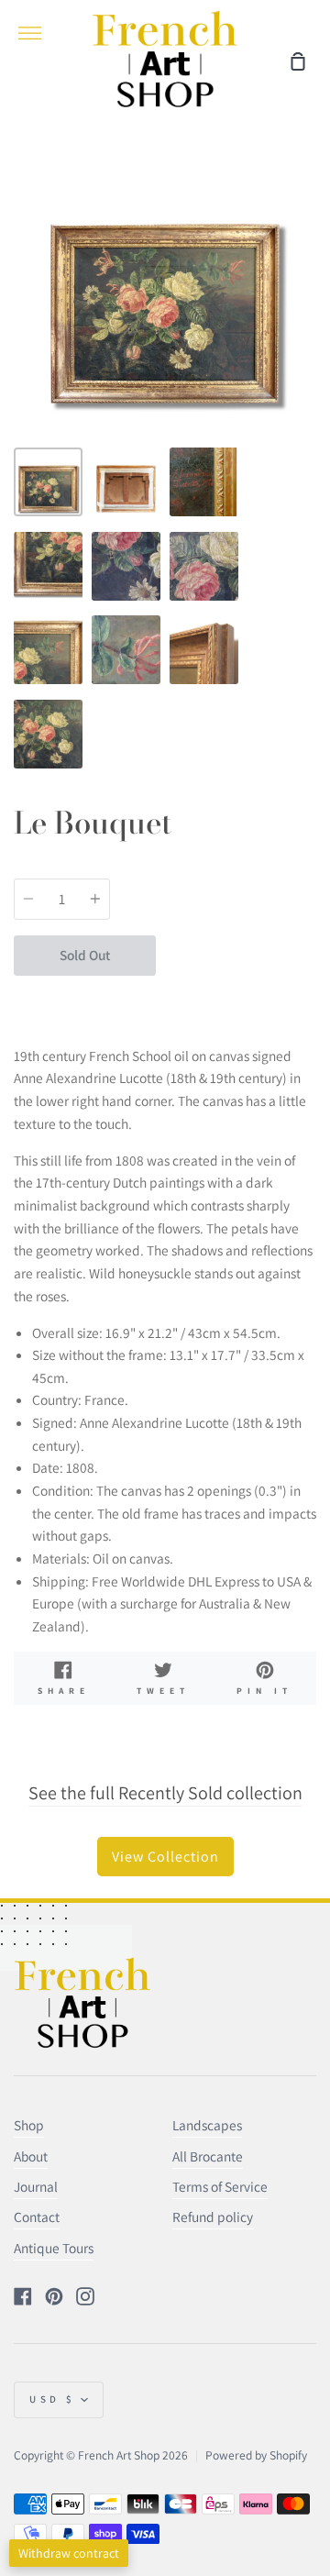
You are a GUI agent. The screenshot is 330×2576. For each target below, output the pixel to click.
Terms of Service (220, 2186)
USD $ (53, 2399)
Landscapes (207, 2125)
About (31, 2156)
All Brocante (208, 2156)
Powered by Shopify (256, 2455)
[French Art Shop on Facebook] (23, 2296)
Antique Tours (54, 2248)
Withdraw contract (69, 2553)
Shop (29, 2125)
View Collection (165, 1857)
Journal (36, 2186)
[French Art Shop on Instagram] (85, 2296)
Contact (37, 2217)
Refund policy (213, 2217)
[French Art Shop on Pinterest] (54, 2296)
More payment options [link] (236, 997)
